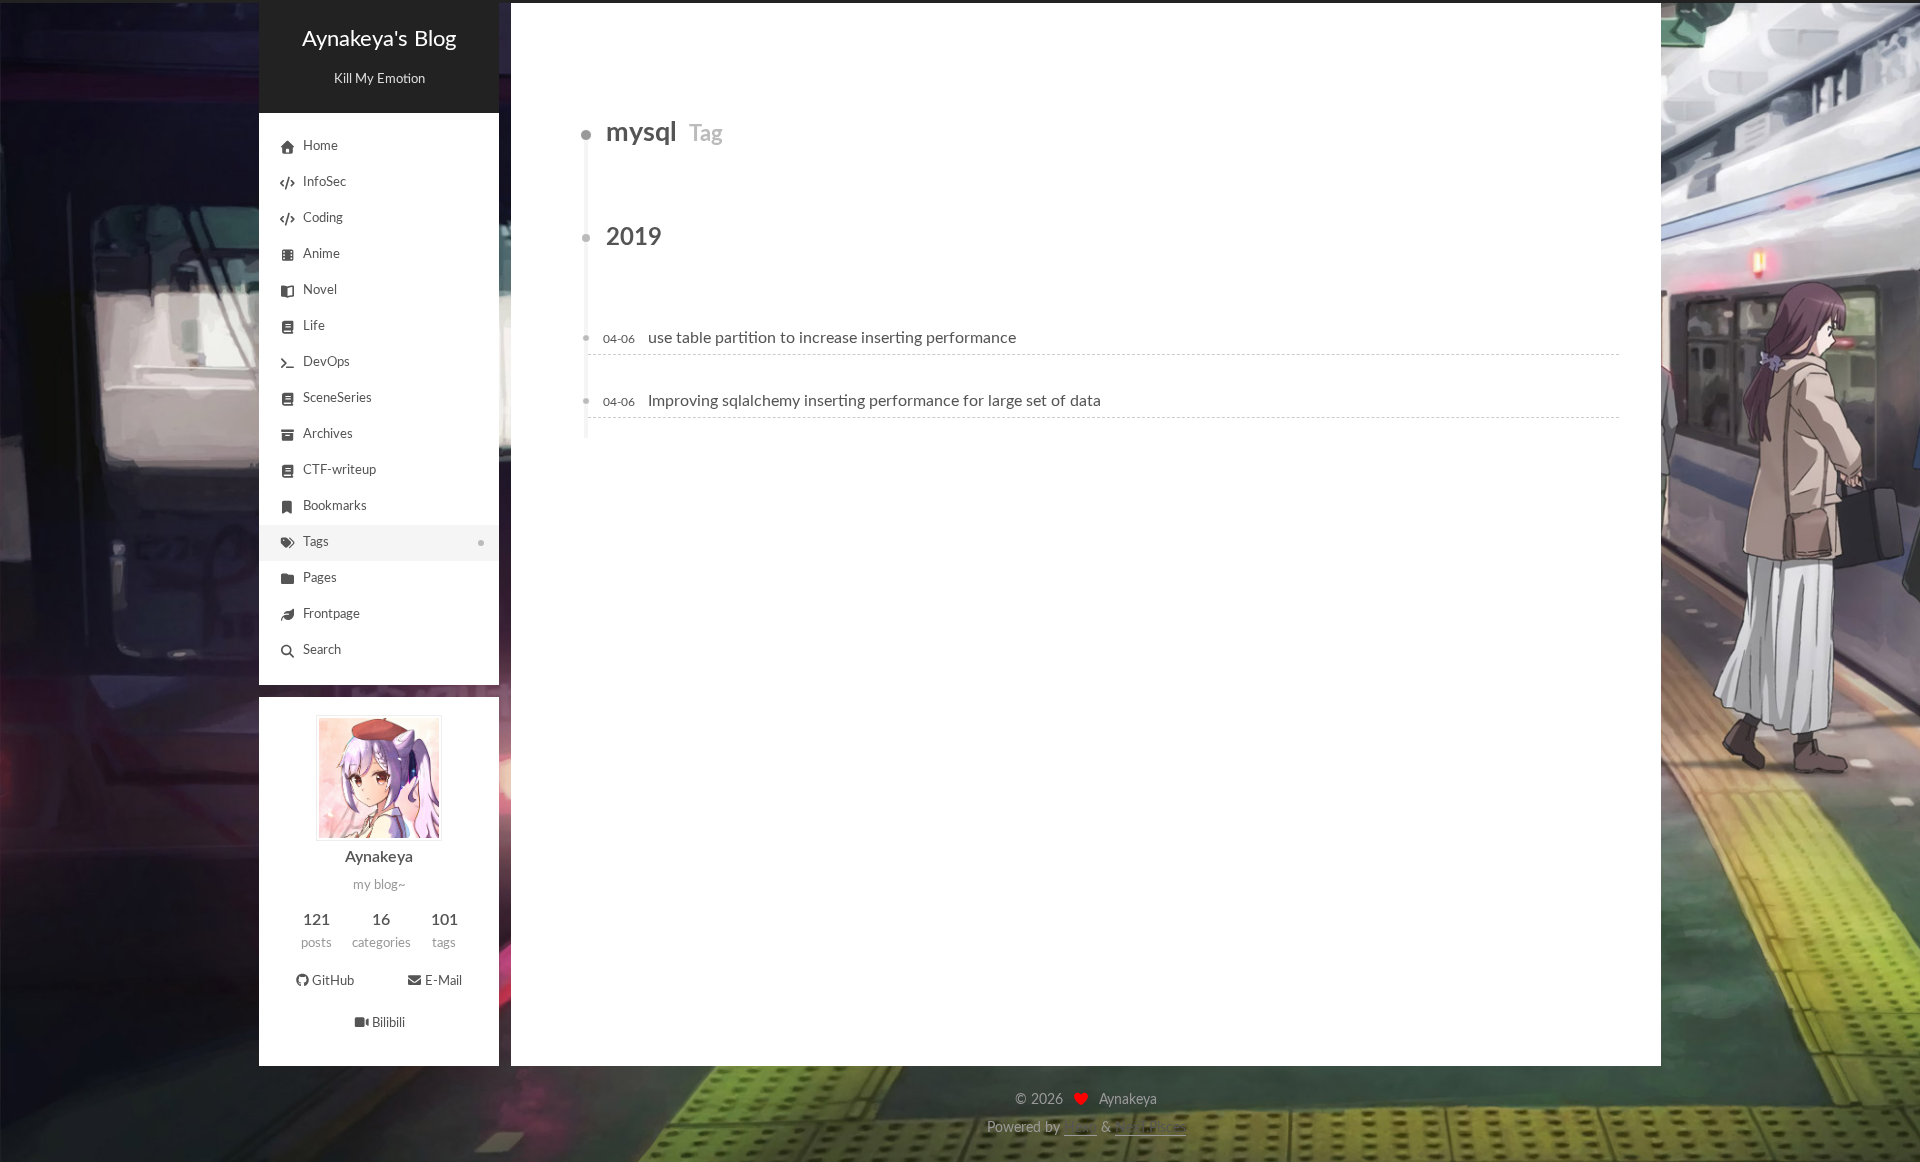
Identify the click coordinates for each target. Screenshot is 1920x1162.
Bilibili (388, 1023)
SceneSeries (337, 398)
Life (314, 326)
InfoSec (324, 182)
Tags (316, 542)
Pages (320, 578)
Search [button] (322, 650)
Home (320, 146)
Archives (328, 434)
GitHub (333, 981)
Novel (320, 290)
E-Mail (443, 981)
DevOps (326, 362)
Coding (323, 218)
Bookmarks (335, 506)
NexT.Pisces (1150, 1128)
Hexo (1080, 1128)
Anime (321, 254)
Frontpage (331, 614)
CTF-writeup (339, 470)
